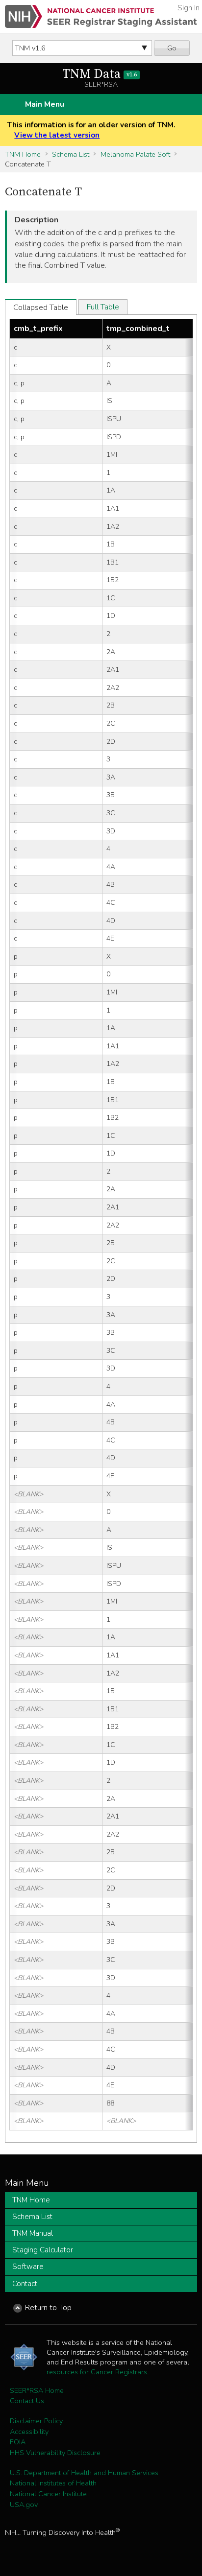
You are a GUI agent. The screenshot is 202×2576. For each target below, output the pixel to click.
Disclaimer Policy (36, 2421)
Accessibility (29, 2432)
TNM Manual (33, 2233)
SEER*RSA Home (37, 2390)
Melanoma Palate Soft (135, 154)
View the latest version (57, 135)
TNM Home (23, 154)
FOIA (18, 2442)
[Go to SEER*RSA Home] (101, 16)
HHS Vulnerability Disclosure (55, 2453)
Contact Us (27, 2401)
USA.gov (24, 2505)
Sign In (189, 8)
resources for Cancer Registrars (97, 2372)
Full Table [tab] (103, 307)
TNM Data (100, 74)
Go (172, 48)
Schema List (71, 154)
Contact (25, 2284)
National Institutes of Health (53, 2483)
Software (28, 2267)
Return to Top (48, 2308)
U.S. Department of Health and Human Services (84, 2473)
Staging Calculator (43, 2250)
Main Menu (45, 104)
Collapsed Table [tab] (41, 307)
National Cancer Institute (48, 2494)
